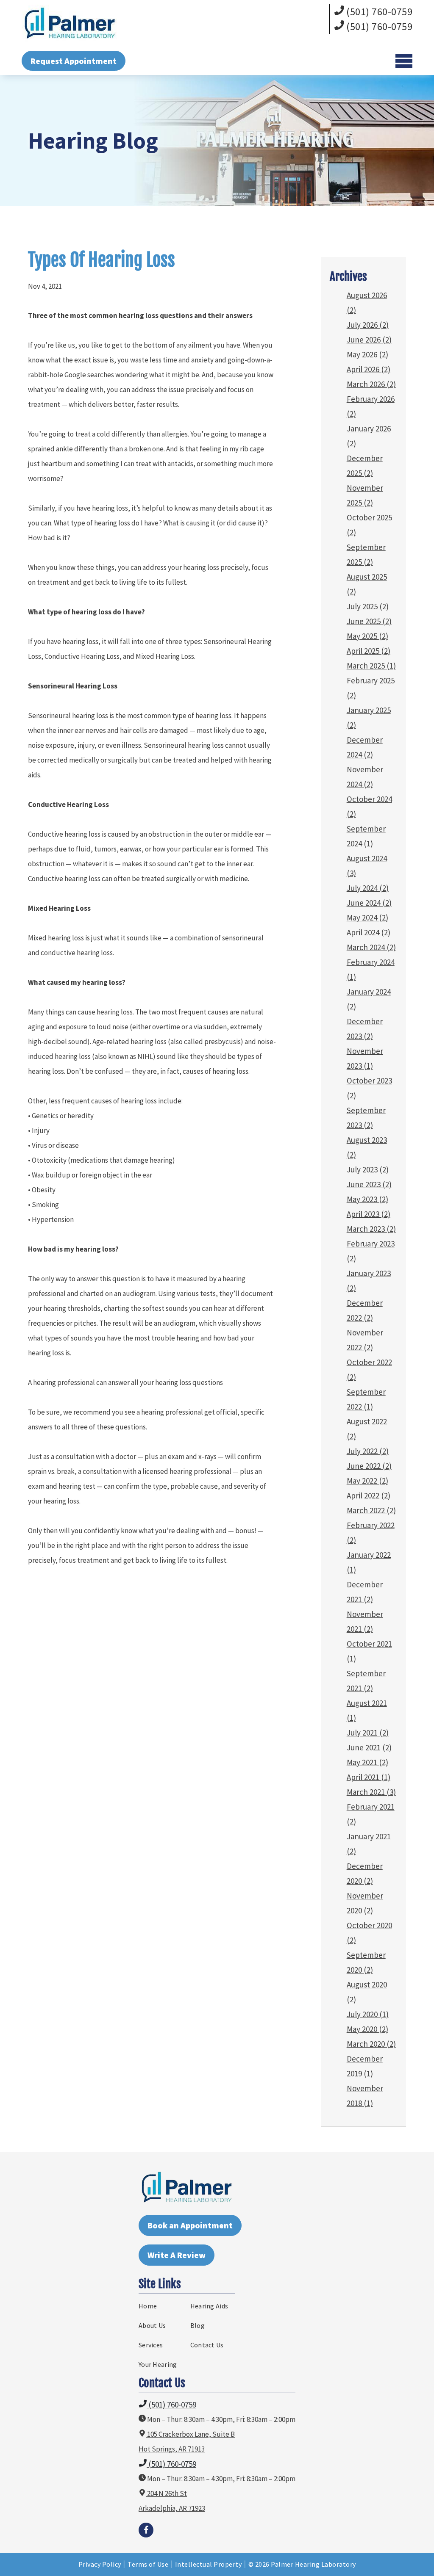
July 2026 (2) (368, 325)
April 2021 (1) (369, 1777)
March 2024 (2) (371, 947)
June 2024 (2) (369, 903)
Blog (198, 2325)
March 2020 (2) (371, 2044)
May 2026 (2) (367, 354)
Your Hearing (158, 2364)
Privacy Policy (100, 2564)
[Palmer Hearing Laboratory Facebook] (146, 2530)
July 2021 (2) (368, 1733)
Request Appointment (74, 61)
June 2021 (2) (369, 1747)
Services (151, 2345)
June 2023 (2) (369, 1184)
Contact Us (207, 2345)
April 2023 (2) (369, 1214)
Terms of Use (148, 2564)
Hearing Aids (209, 2306)
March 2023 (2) (371, 1229)
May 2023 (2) (367, 1199)
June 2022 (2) (369, 1466)
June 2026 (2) (369, 340)
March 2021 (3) (371, 1792)
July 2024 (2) (368, 888)
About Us (152, 2325)
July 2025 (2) (368, 606)
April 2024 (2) (369, 932)
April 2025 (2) (369, 651)
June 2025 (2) (369, 621)
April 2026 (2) (369, 369)
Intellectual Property (209, 2564)
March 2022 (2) (371, 1510)
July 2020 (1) (368, 2014)
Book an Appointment (190, 2225)
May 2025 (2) (367, 636)
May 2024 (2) (367, 918)
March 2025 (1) (371, 666)
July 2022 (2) (368, 1451)
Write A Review (177, 2255)
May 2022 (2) (367, 1481)
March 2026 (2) (371, 384)
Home (148, 2306)
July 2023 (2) (368, 1169)
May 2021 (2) (367, 1762)
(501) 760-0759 (378, 12)
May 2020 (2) (367, 2029)
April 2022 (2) (369, 1495)
